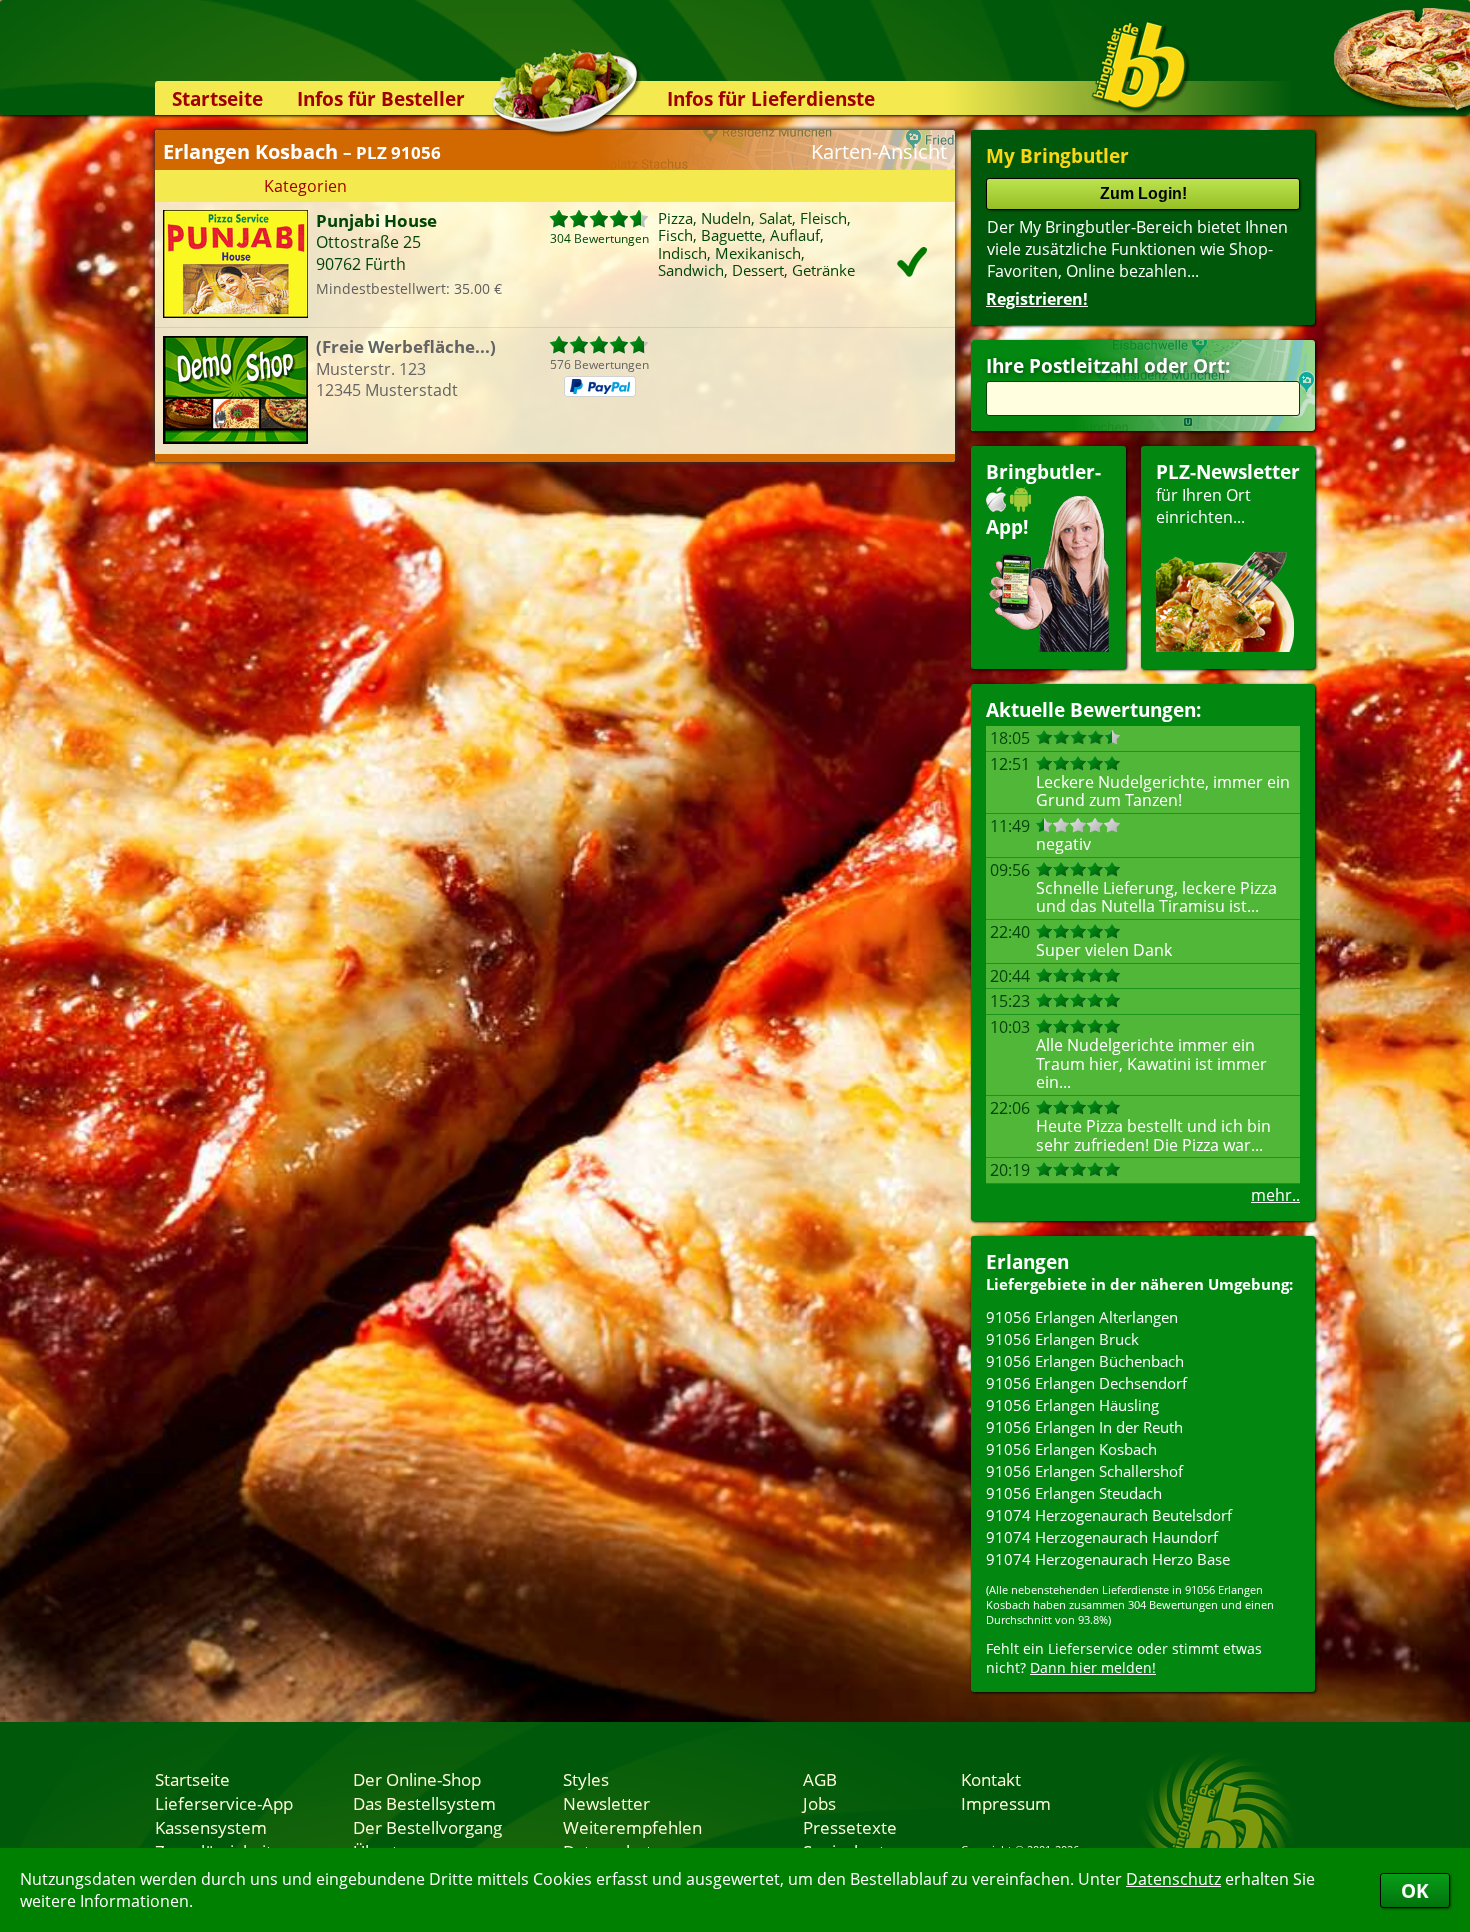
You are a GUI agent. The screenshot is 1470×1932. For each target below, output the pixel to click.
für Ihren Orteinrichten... (1228, 493)
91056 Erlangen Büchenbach (1085, 1361)
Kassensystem (211, 1827)
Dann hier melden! (1093, 1667)
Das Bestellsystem (424, 1803)
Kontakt (991, 1779)
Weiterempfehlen (632, 1827)
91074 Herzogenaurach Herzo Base (1108, 1559)
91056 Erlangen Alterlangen (1082, 1317)
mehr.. (1275, 1195)
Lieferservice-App (224, 1803)
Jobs (819, 1803)
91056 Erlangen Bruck (1062, 1339)
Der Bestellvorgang (427, 1827)
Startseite (217, 98)
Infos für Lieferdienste (771, 98)
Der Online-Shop (417, 1779)
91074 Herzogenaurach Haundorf (1102, 1537)
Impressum (1006, 1803)
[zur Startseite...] (1139, 66)
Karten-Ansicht (879, 151)
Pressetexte (850, 1827)
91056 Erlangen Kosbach (1071, 1449)
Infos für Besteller (381, 98)
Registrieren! (1037, 299)
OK (1415, 1890)
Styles (586, 1779)
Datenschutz (1173, 1879)
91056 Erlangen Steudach (1074, 1493)
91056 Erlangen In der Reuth (1084, 1427)
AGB (820, 1779)
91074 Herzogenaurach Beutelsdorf (1109, 1515)
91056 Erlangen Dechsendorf (1086, 1383)
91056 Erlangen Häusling (1072, 1405)
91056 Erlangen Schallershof (1084, 1471)
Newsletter (606, 1803)
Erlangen (1027, 1261)
